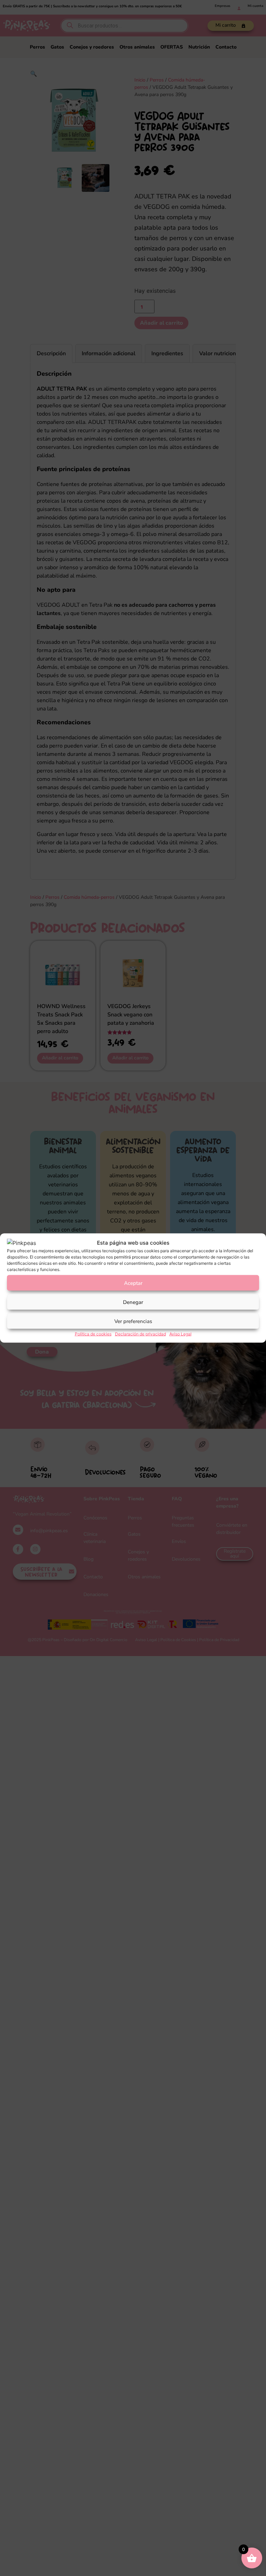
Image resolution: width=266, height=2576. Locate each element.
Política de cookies (93, 1334)
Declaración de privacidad (140, 1334)
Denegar (133, 1302)
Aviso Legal (180, 1334)
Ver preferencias (133, 1321)
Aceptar (133, 1283)
